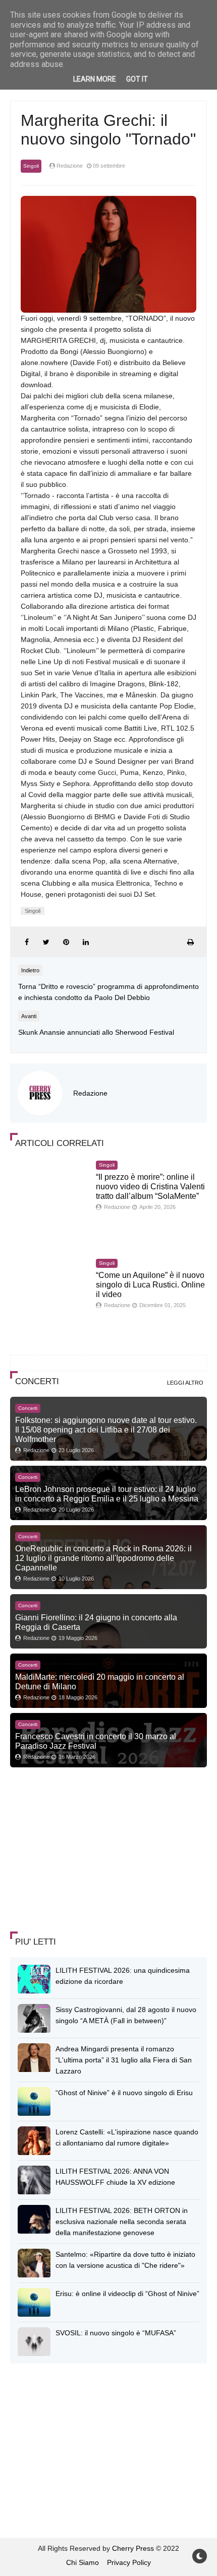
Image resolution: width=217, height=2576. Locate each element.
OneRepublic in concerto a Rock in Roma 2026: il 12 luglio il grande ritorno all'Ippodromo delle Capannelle (103, 1558)
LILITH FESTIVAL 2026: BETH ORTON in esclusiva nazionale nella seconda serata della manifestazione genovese (122, 2222)
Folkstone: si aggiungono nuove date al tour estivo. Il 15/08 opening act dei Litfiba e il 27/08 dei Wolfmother (106, 1429)
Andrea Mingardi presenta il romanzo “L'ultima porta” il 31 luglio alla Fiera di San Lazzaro (124, 2060)
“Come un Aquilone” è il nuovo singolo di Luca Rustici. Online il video (150, 1285)
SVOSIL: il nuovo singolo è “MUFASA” (116, 2333)
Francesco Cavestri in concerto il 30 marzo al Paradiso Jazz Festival (96, 1741)
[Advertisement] (86, 1850)
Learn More (95, 79)
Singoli (31, 166)
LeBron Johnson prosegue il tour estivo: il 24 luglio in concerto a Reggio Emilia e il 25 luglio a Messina (107, 1494)
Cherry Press (133, 2548)
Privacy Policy (129, 2562)
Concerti (28, 1408)
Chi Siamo (83, 2562)
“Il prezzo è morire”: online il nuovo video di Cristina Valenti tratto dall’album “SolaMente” (150, 1187)
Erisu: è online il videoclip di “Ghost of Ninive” (127, 2294)
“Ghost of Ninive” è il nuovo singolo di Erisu (124, 2093)
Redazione (90, 1093)
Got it (137, 79)
